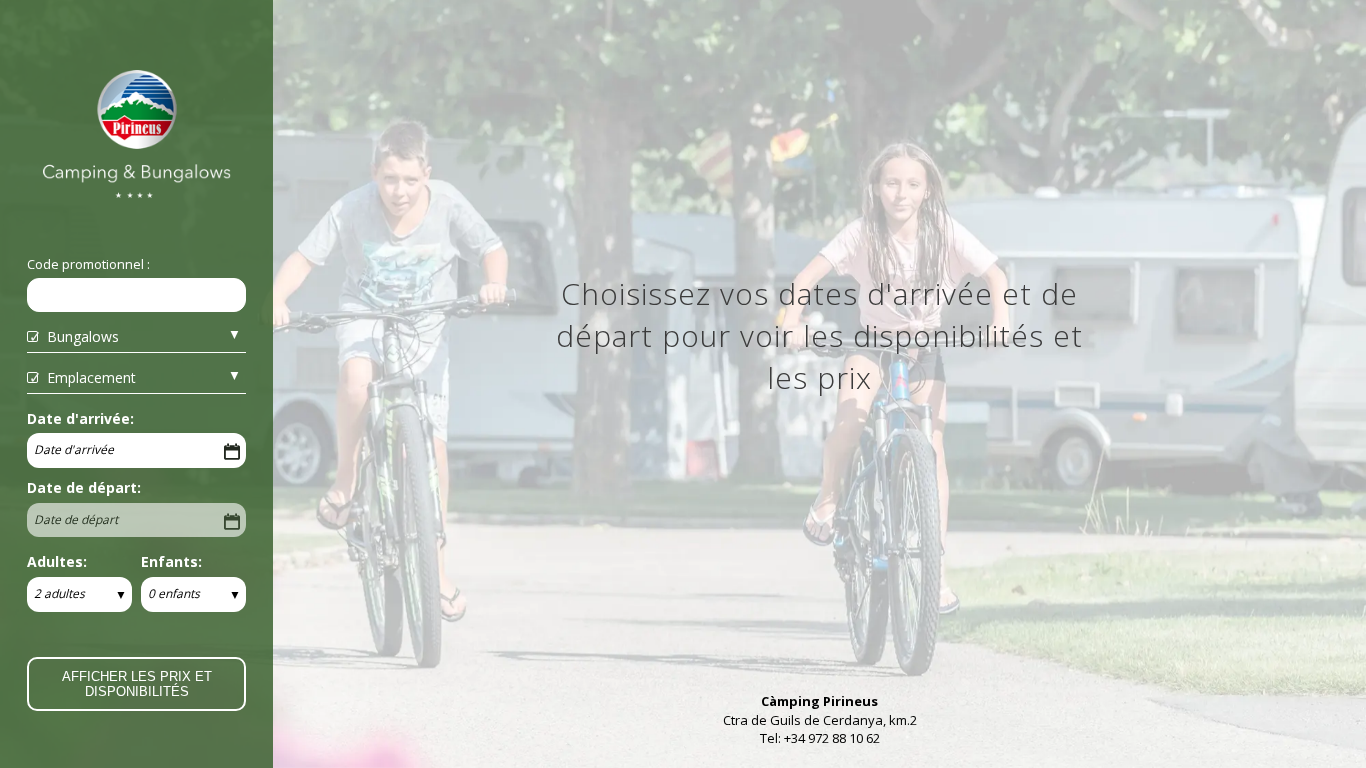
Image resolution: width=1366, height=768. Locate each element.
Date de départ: (84, 487)
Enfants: (171, 561)
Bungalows (83, 336)
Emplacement (91, 377)
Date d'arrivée (74, 449)
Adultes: (57, 561)
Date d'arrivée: (80, 418)
